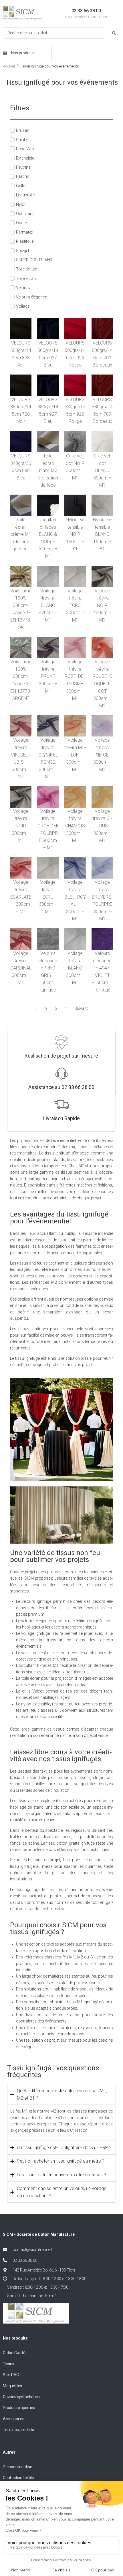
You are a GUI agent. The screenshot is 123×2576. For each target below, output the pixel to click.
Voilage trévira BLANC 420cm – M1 (48, 605)
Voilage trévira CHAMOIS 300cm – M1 (75, 826)
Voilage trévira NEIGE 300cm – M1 (102, 755)
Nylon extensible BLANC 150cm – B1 (102, 534)
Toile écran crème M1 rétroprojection (21, 534)
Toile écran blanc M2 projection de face (48, 470)
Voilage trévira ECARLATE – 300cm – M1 (21, 897)
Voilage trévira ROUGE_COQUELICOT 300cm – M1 (102, 684)
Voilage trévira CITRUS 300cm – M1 (102, 826)
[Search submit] (114, 33)
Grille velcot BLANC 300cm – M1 (102, 470)
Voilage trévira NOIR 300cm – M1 (21, 826)
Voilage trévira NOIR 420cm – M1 (102, 605)
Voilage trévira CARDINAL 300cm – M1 (21, 968)
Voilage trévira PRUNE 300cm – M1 (48, 676)
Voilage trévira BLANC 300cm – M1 (75, 968)
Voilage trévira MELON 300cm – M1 (75, 755)
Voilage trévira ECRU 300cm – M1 (75, 605)
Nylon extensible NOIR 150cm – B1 (75, 534)
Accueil (9, 66)
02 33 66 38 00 (86, 11)
